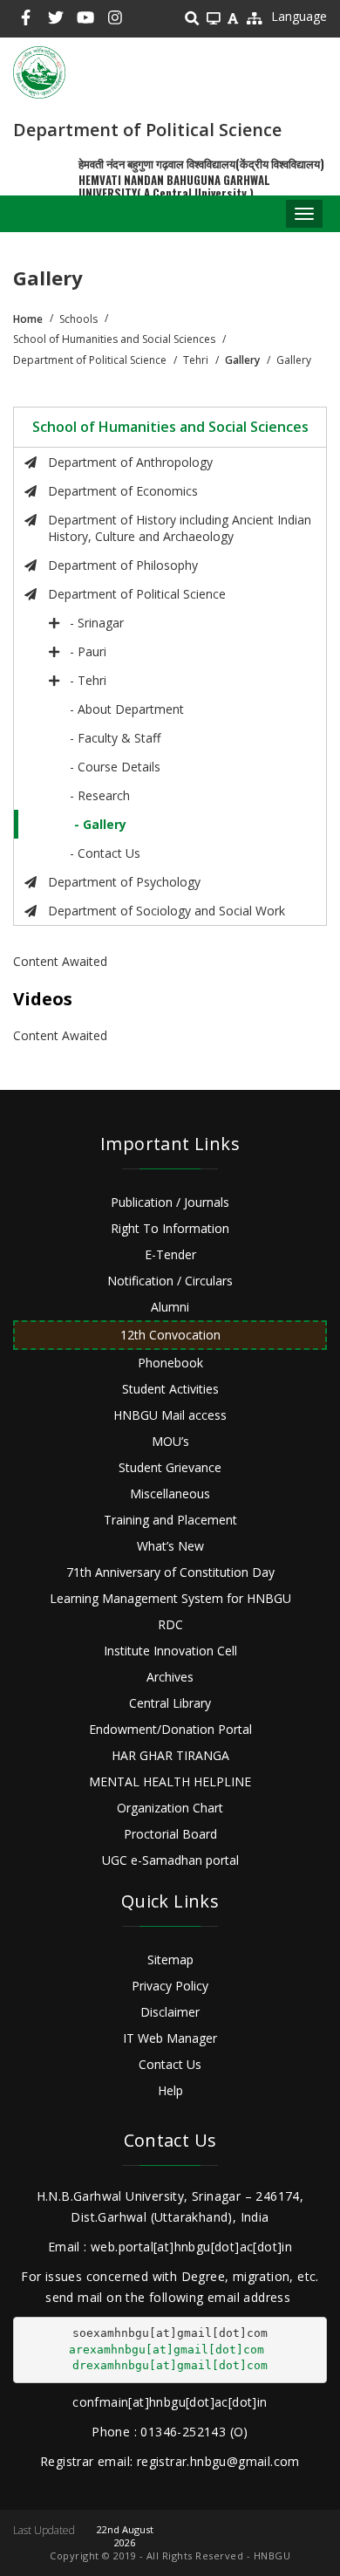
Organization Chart (170, 1808)
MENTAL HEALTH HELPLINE (170, 1781)
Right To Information (170, 1228)
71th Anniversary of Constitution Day (170, 1572)
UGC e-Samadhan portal (170, 1860)
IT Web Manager (170, 2038)
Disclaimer (170, 2012)
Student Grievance (170, 1467)
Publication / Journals (170, 1202)
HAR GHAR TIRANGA (170, 1755)
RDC (170, 1624)
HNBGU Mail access (170, 1415)
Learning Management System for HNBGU (170, 1598)
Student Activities (170, 1389)
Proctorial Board (170, 1834)
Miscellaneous (170, 1494)
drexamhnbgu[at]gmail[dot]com (170, 2365)
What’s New (170, 1546)
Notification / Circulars (170, 1281)
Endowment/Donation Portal (170, 1729)
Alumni (170, 1307)
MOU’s (170, 1441)
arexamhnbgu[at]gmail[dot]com (167, 2350)
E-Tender (170, 1254)
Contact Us (170, 2064)
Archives (170, 1677)
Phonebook (170, 1363)
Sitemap (170, 1959)
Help (170, 2090)
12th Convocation (170, 1335)
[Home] (39, 72)
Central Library (170, 1703)
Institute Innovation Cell (170, 1651)
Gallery (242, 360)
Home (28, 319)
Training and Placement (170, 1520)
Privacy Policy (170, 1986)
